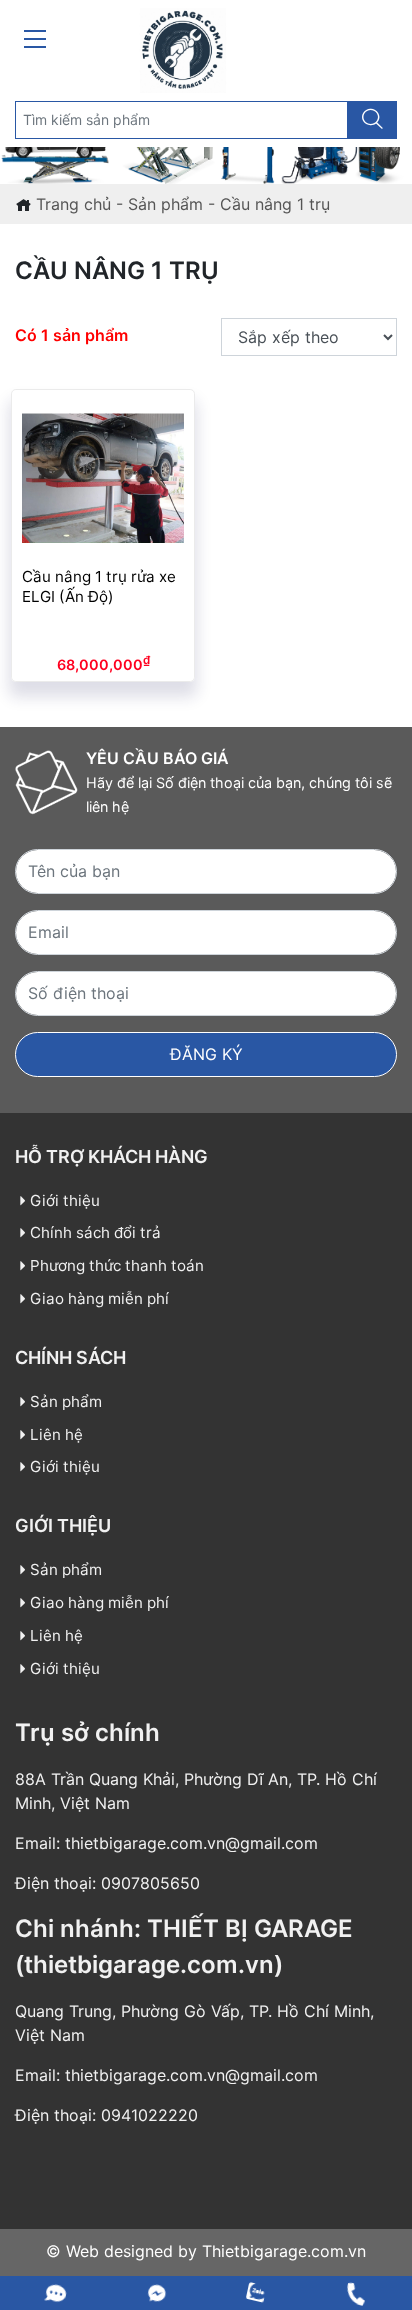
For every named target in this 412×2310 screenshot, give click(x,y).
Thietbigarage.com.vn (281, 2251)
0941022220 (149, 2115)
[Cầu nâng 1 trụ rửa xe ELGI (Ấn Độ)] (103, 476)
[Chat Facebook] (157, 2292)
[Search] (372, 120)
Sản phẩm (165, 204)
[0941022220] (57, 2292)
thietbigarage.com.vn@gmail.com (191, 1843)
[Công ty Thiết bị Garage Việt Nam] (183, 49)
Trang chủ (73, 204)
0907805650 (150, 1883)
